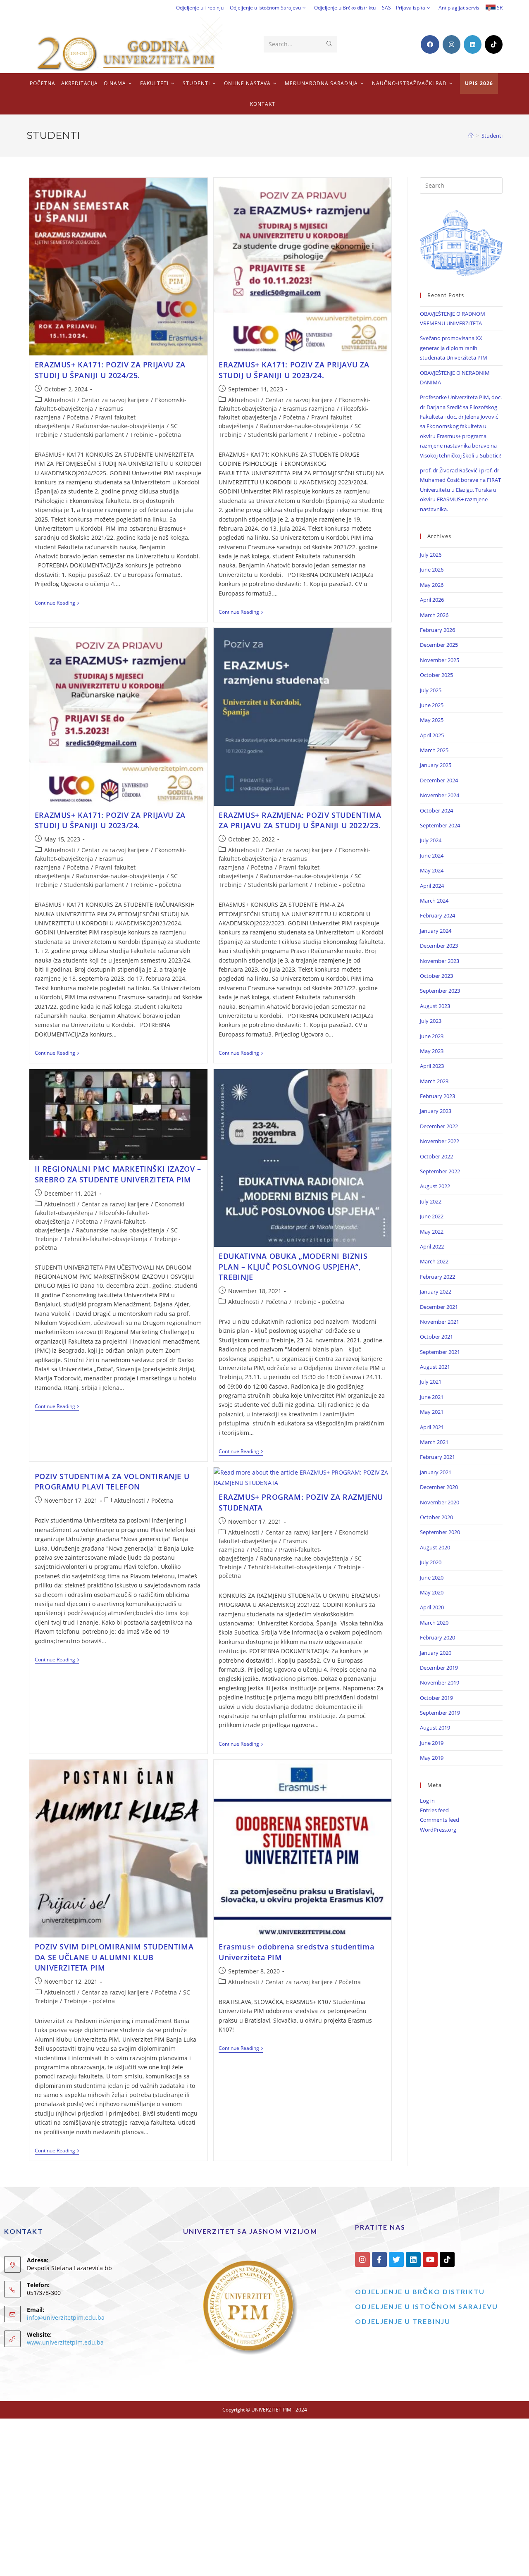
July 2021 (431, 1382)
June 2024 (432, 855)
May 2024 (432, 870)
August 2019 (435, 1728)
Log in (427, 1801)
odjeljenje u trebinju (403, 2321)
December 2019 (439, 1668)
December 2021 (439, 1307)
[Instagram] (362, 2259)
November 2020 (440, 1502)
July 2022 (431, 1201)
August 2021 (435, 1367)
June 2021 (432, 1397)
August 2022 (435, 1186)
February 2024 (437, 915)
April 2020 (432, 1607)
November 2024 (440, 795)
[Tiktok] (447, 2259)
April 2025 (432, 735)
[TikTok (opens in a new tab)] (494, 44)
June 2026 (432, 570)
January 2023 (436, 1111)
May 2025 (432, 720)
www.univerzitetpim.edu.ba (65, 2342)
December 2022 (439, 1126)
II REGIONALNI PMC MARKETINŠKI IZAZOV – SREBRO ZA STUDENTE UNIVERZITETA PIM (118, 1174)
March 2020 (434, 1623)
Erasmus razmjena (309, 409)
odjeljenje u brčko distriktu (420, 2291)
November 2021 (440, 1322)
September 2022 (440, 1171)
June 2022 (432, 1216)
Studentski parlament (94, 435)
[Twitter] (396, 2259)
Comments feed (440, 1820)
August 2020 (435, 1547)
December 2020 (439, 1487)
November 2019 (440, 1682)
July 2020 (431, 1562)
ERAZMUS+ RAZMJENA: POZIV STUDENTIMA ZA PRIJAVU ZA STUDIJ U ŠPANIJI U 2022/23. (300, 820)
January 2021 (436, 1472)
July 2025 (431, 690)
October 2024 (436, 810)
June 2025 (432, 705)
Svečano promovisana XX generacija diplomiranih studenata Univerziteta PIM (454, 348)
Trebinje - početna (156, 435)
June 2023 (432, 1036)
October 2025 (436, 675)
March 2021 (434, 1442)
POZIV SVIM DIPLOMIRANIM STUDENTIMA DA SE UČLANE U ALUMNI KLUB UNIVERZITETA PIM (114, 1957)
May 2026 (432, 585)
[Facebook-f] (379, 2259)
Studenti (492, 136)
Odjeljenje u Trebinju (200, 8)
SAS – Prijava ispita (404, 8)
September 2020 (440, 1532)
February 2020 (437, 1637)
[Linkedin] (413, 2259)
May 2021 (432, 1412)
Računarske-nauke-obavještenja (120, 426)
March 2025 (434, 750)
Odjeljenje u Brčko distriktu (345, 8)
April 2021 (432, 1427)
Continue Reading (57, 603)
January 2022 (436, 1292)
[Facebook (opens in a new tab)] (430, 44)
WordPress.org (438, 1830)
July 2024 (431, 840)
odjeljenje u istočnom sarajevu (427, 2306)
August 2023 (435, 1006)
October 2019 (436, 1698)
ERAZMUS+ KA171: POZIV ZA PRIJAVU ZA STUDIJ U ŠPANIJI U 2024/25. (110, 370)
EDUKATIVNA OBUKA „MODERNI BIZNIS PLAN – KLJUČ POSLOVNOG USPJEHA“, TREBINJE (293, 1266)
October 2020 (436, 1517)
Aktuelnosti (60, 400)
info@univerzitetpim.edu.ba (66, 2317)
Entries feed (434, 1810)
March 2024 (434, 901)
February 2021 (437, 1457)
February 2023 (437, 1096)
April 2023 (432, 1066)
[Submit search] (329, 44)
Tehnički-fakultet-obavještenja (106, 1239)
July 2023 (431, 1021)
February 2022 (437, 1277)
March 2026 (434, 615)
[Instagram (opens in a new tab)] (452, 44)
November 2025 (440, 660)
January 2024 (436, 931)
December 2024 (439, 780)
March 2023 (434, 1081)
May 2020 (432, 1592)
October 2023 (436, 976)
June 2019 (432, 1743)
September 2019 (440, 1713)
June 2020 (432, 1578)
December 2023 (439, 946)
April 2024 (432, 886)
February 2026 (437, 630)
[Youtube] (430, 2259)
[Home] (471, 136)
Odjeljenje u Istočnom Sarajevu (265, 8)
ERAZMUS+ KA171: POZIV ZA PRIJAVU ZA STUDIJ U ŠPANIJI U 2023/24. (294, 370)
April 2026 (432, 600)
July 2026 (431, 555)
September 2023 (440, 991)
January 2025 (436, 765)
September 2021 (440, 1352)
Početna (78, 417)
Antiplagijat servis (459, 8)
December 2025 (439, 645)
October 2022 (436, 1156)
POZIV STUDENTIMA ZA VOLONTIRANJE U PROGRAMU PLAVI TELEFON (112, 1481)
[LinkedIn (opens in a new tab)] (473, 44)
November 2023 (440, 961)
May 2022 (432, 1232)
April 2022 (432, 1246)
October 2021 (436, 1337)
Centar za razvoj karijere (115, 400)
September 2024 (440, 825)
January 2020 (436, 1653)
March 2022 (434, 1261)
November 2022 (440, 1141)
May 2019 (432, 1758)
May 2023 (432, 1051)
